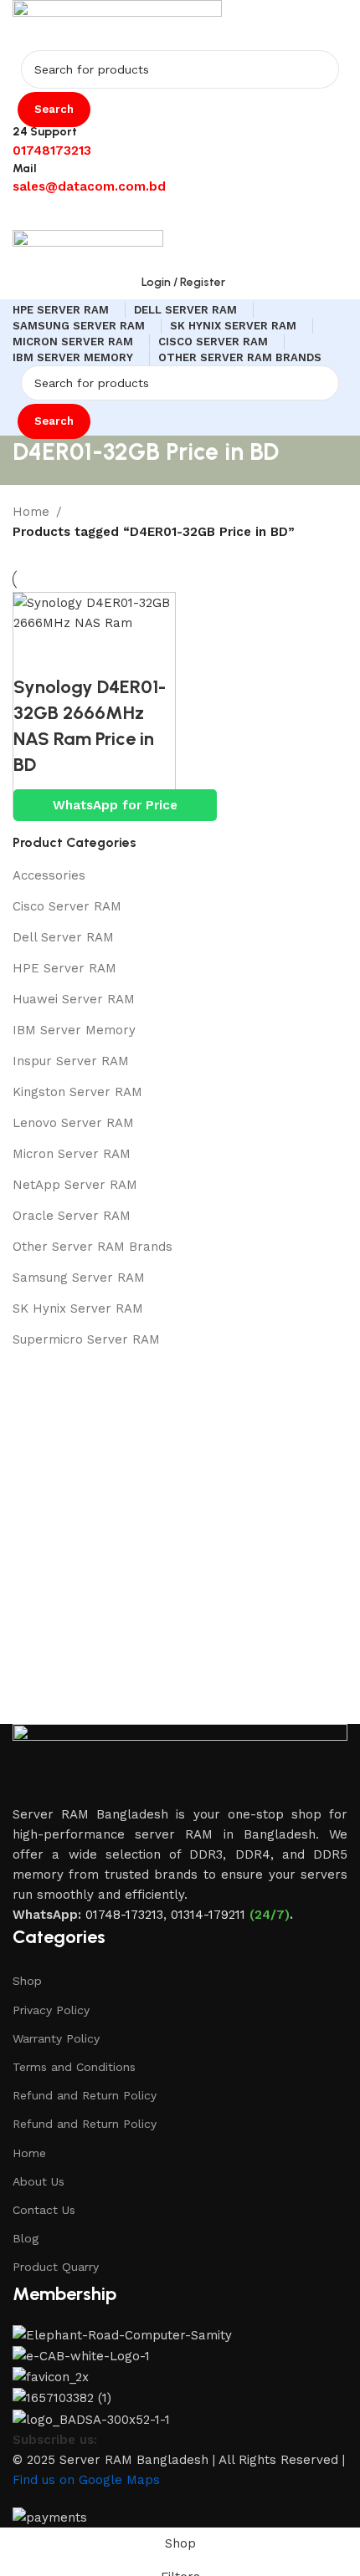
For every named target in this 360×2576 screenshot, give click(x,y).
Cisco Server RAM (67, 906)
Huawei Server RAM (74, 999)
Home (29, 2153)
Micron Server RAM (72, 1154)
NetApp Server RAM (75, 1185)
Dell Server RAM (63, 937)
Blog (26, 2238)
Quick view (80, 654)
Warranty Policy (56, 2038)
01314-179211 (208, 1915)
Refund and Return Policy (85, 2095)
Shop (27, 1981)
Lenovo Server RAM (73, 1123)
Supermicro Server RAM (86, 1339)
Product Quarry (56, 2267)
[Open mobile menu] (180, 213)
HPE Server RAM (64, 968)
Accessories (49, 875)
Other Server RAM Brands (93, 1247)
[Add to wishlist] (126, 654)
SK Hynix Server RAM (78, 1308)
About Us (39, 2181)
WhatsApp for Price (115, 805)
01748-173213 (124, 1915)
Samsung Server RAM (79, 1278)
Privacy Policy (51, 2010)
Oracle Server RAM (72, 1216)
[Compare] (34, 654)
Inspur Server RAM (71, 1061)
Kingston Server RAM (77, 1092)
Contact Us (44, 2210)
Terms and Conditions (74, 2067)
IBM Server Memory (74, 1030)
